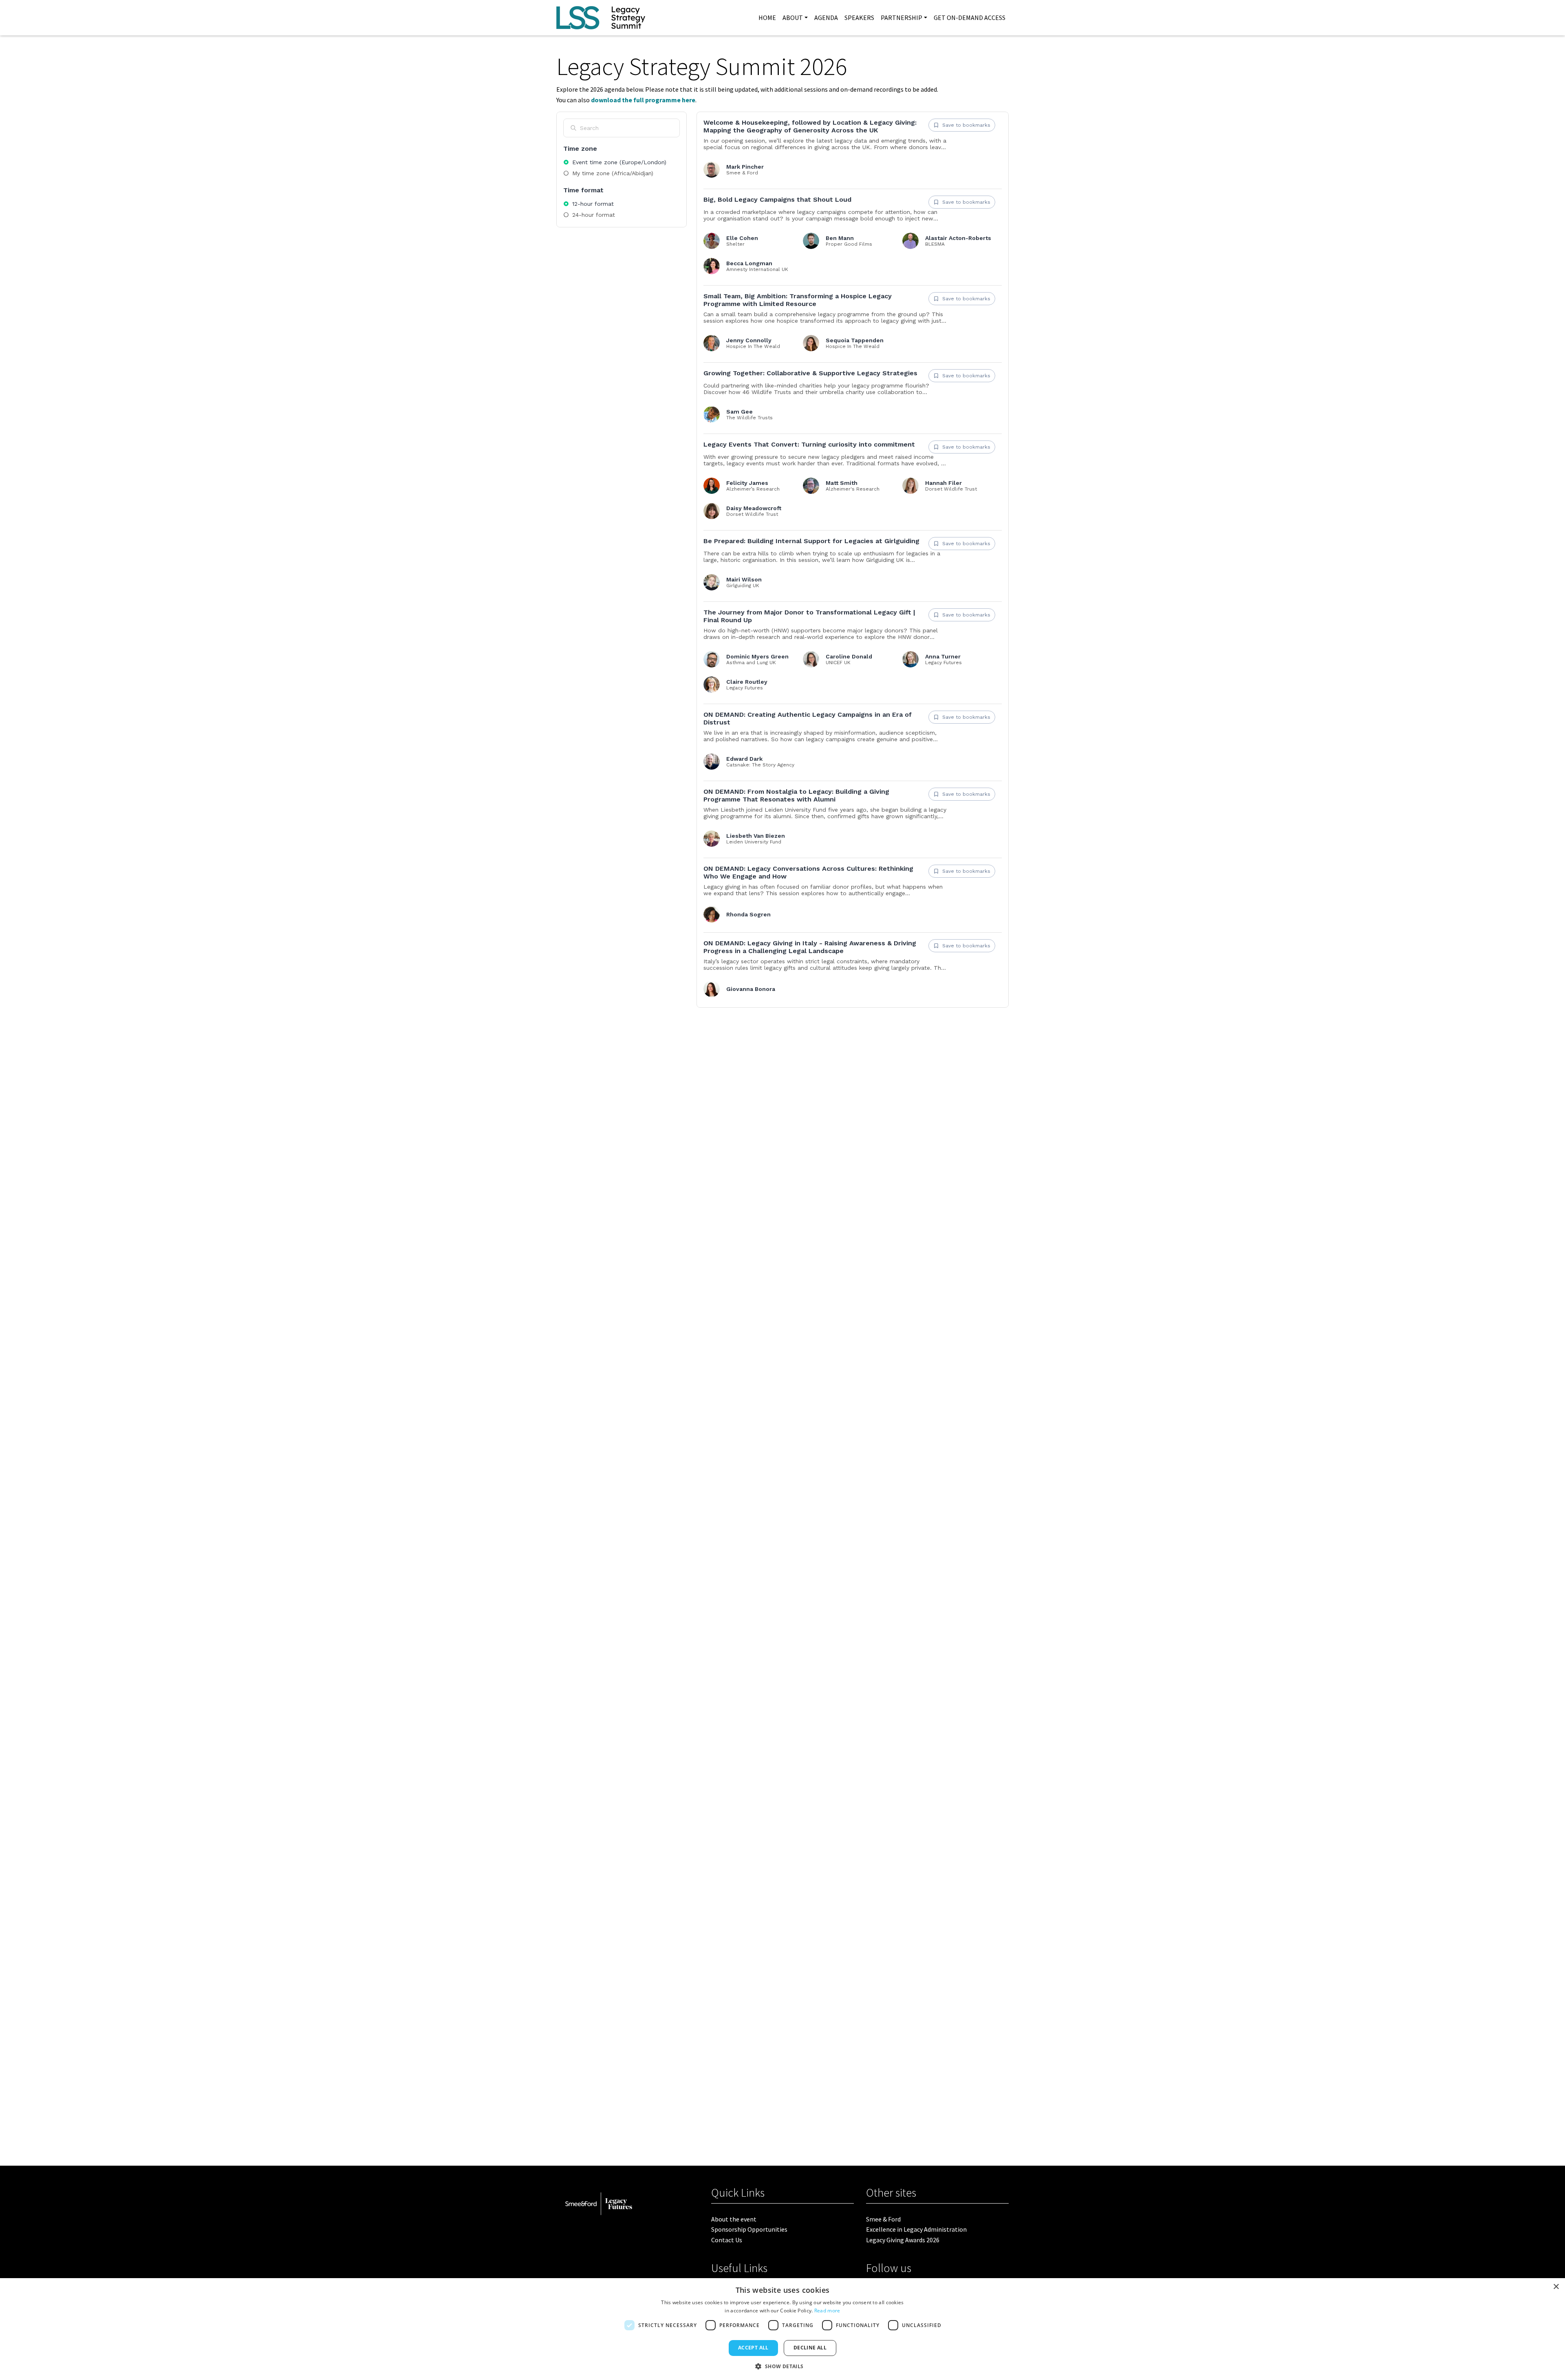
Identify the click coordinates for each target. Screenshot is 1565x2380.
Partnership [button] (902, 18)
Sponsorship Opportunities (749, 2229)
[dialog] (782, 2329)
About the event (734, 2219)
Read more (827, 2311)
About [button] (793, 18)
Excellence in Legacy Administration (916, 2229)
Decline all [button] (810, 2348)
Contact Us (727, 2240)
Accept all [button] (753, 2348)
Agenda (826, 18)
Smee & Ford (883, 2219)
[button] (782, 2366)
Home (767, 18)
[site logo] (601, 18)
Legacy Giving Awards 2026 (903, 2240)
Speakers (859, 18)
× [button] (1556, 2287)
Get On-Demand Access (970, 18)
